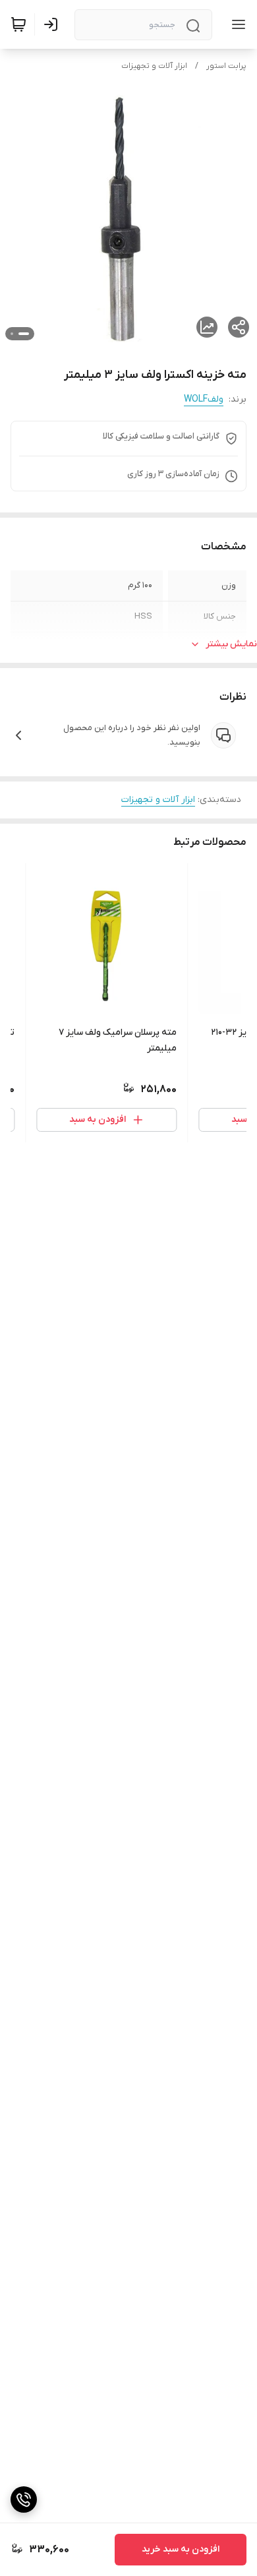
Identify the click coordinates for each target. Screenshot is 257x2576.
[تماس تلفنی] (24, 2499)
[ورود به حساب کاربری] (53, 24)
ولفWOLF (204, 399)
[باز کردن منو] (236, 24)
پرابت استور (226, 66)
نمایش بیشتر (231, 644)
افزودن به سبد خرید (181, 2549)
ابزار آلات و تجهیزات (154, 66)
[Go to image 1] (24, 334)
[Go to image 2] (12, 334)
